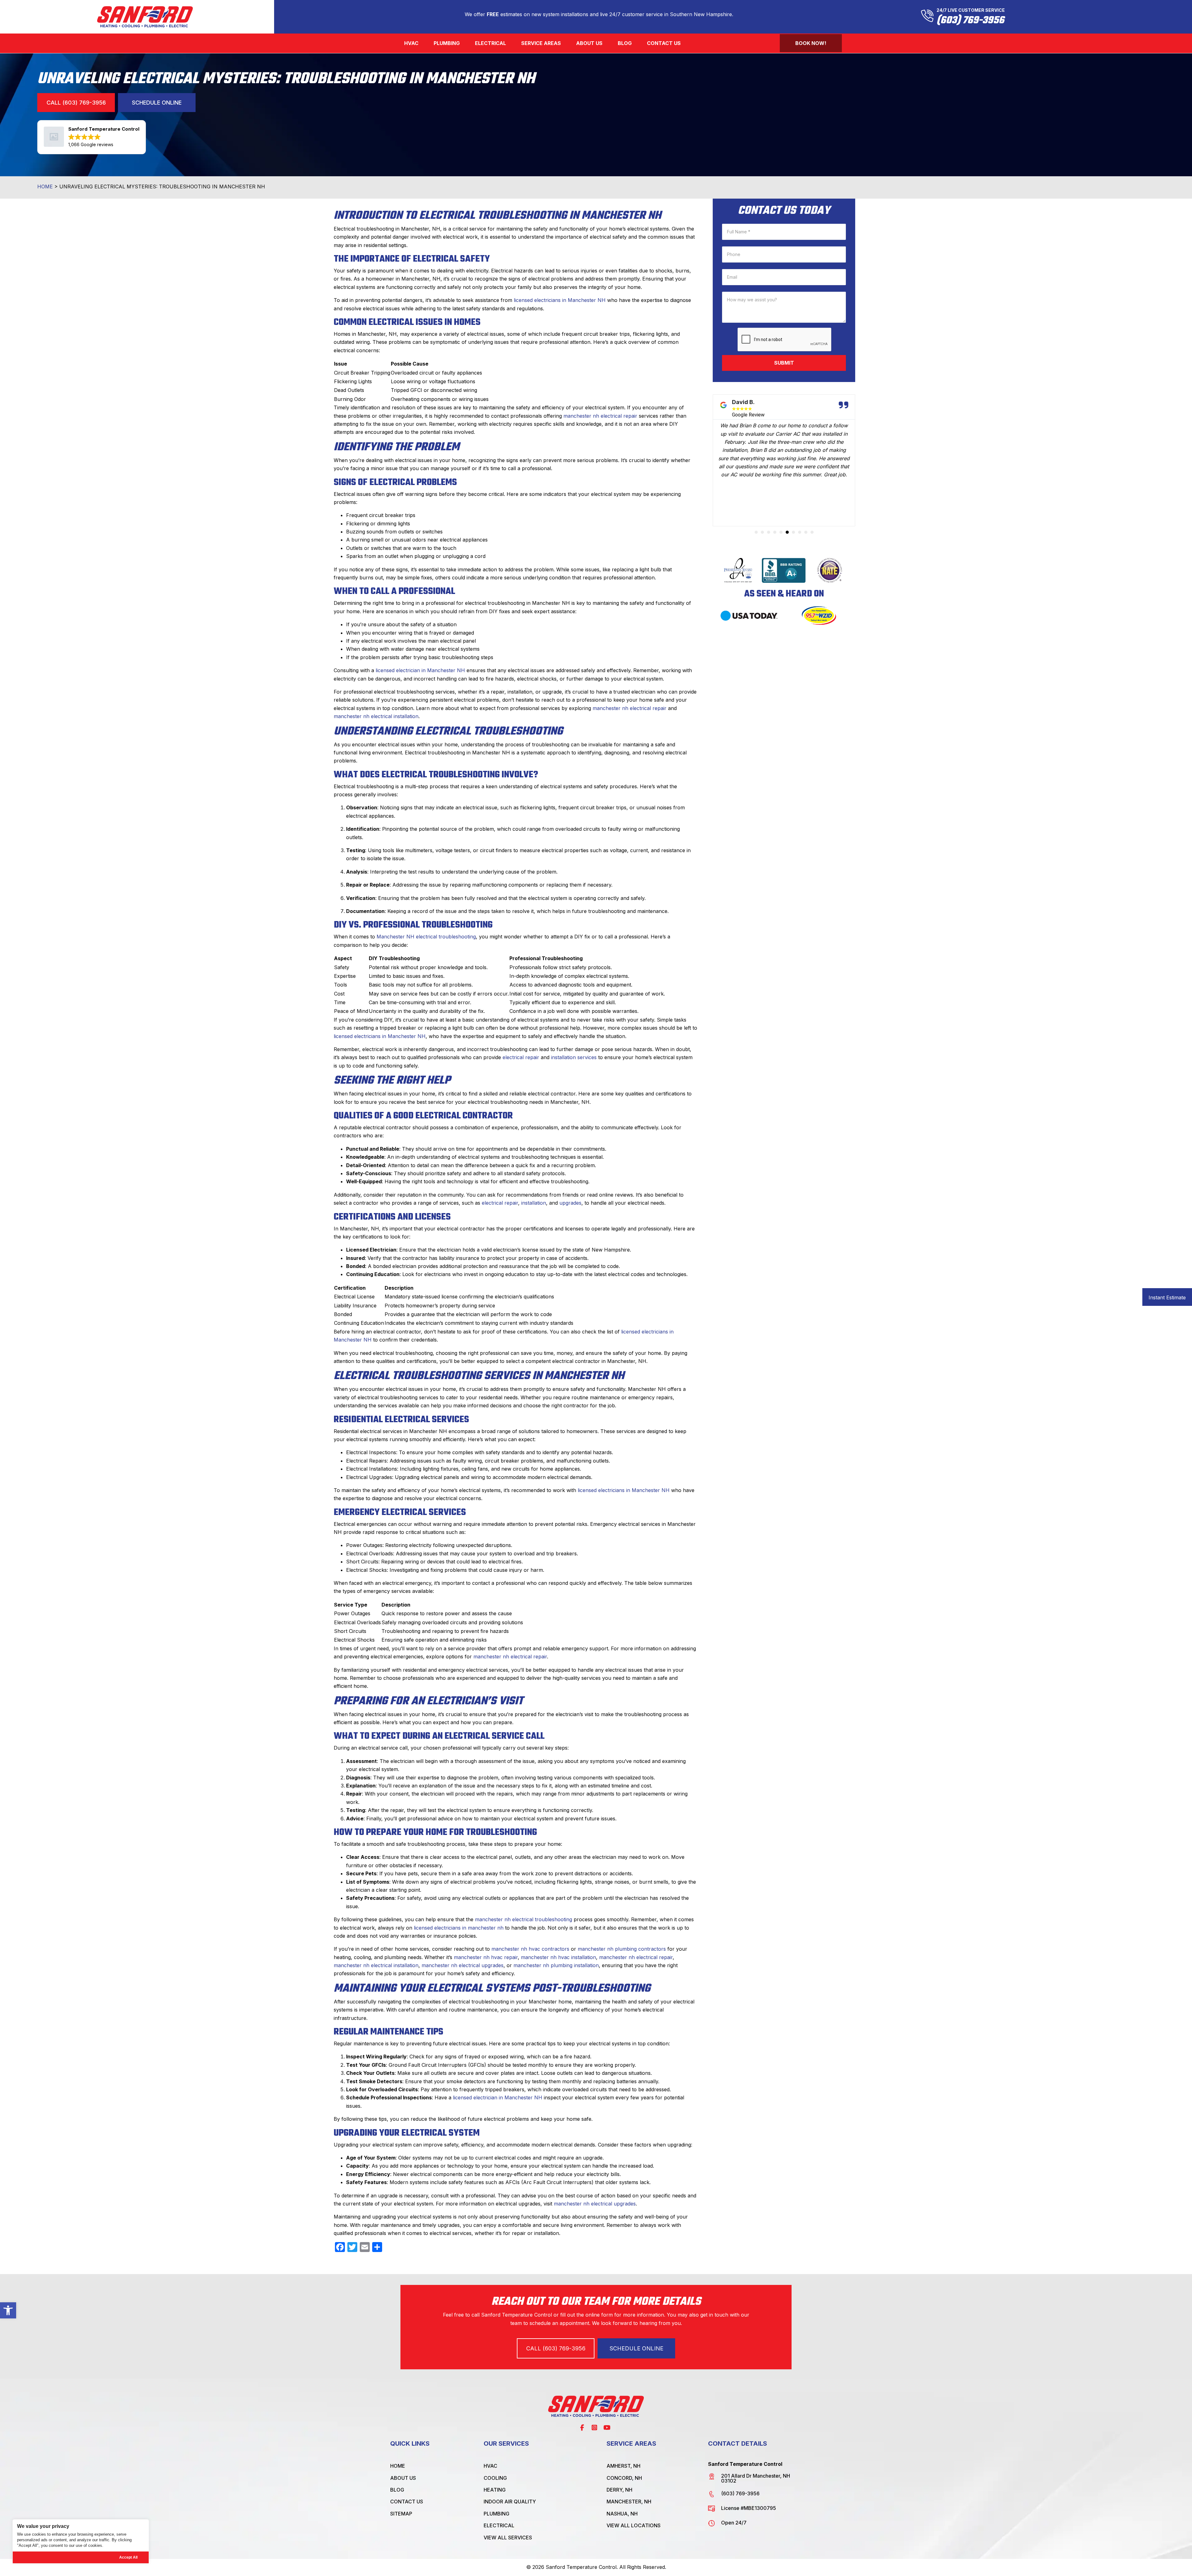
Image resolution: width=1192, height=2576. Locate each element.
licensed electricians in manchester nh (459, 1928)
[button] (8, 2310)
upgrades (570, 1203)
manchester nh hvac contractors (530, 1949)
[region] (81, 2541)
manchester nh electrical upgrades (463, 1965)
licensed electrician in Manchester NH (420, 670)
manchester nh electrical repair (600, 416)
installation (534, 1203)
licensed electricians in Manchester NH (560, 300)
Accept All (128, 2557)
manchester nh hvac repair (486, 1957)
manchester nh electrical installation (376, 716)
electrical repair (521, 1057)
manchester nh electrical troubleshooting (524, 1919)
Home (45, 187)
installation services (574, 1057)
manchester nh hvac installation (558, 1957)
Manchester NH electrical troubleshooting (426, 937)
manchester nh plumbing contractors (622, 1949)
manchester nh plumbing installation (556, 1965)
